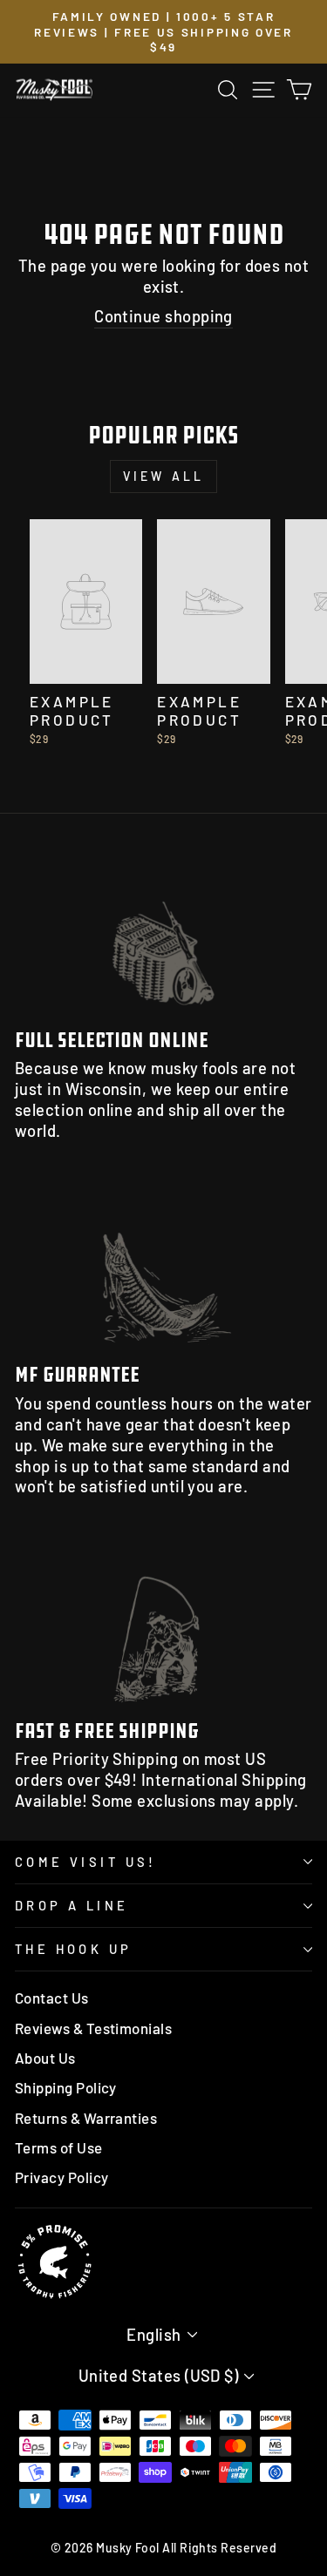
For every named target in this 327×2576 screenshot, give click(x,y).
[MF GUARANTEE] (163, 1267)
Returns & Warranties (86, 2118)
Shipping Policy (66, 2087)
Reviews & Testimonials (93, 2028)
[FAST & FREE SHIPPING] (163, 1622)
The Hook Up (74, 1949)
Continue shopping (163, 316)
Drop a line (72, 1905)
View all (164, 476)
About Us (45, 2058)
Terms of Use (59, 2147)
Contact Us (52, 1998)
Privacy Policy (61, 2177)
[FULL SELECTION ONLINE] (163, 932)
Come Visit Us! (86, 1862)
